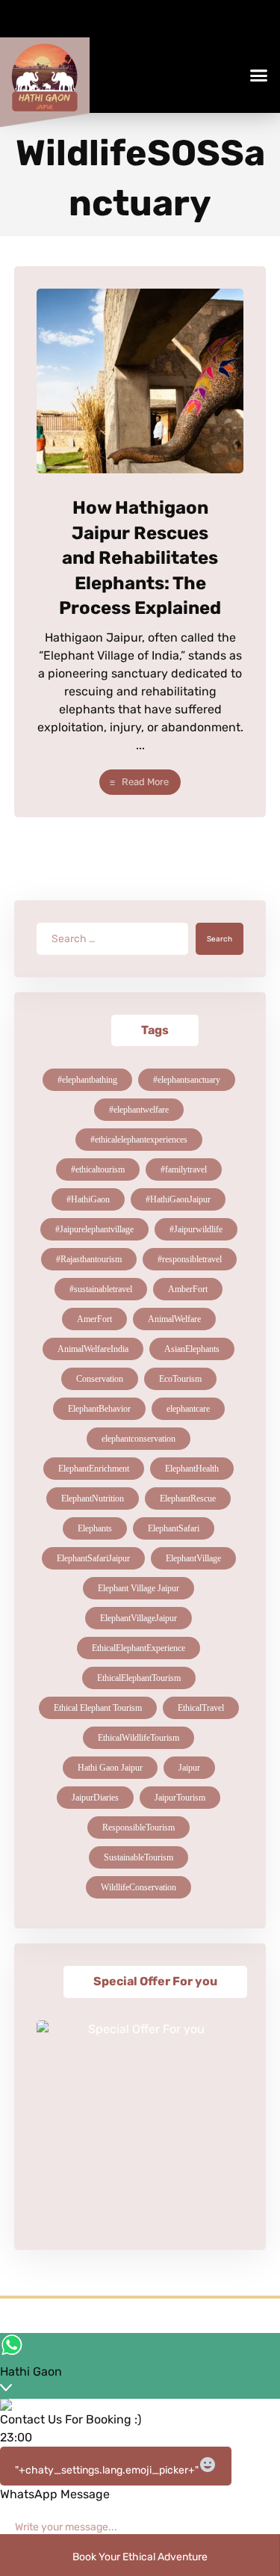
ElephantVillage (193, 1558)
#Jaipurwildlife (196, 1229)
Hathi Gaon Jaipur (110, 1768)
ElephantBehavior (99, 1409)
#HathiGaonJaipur (178, 1199)
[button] (259, 76)
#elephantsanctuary (187, 1080)
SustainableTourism (139, 1857)
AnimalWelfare (174, 1319)
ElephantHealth (192, 1469)
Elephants (95, 1528)
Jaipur (189, 1768)
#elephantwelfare (139, 1110)
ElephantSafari (174, 1528)
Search (220, 939)
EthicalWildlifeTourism (139, 1738)
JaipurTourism (180, 1798)
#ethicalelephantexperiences (139, 1140)
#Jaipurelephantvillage (94, 1229)
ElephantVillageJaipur (139, 1618)
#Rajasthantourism (89, 1259)
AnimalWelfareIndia (93, 1349)
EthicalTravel (201, 1708)
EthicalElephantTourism (139, 1678)
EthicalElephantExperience (139, 1648)
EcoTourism (180, 1379)
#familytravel (184, 1169)
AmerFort (94, 1319)
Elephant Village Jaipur (139, 1588)
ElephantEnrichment (94, 1469)
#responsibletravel (190, 1259)
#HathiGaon (88, 1199)
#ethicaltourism (98, 1169)
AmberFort (188, 1289)
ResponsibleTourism (139, 1828)
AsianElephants (192, 1349)
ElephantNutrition (93, 1498)
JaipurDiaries (95, 1798)
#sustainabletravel (101, 1289)
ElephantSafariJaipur (93, 1558)
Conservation (100, 1379)
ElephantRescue (188, 1498)
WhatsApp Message (55, 2494)
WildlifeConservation (139, 1887)
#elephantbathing (87, 1080)
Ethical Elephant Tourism (98, 1708)
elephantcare (188, 1409)
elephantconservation (139, 1439)
